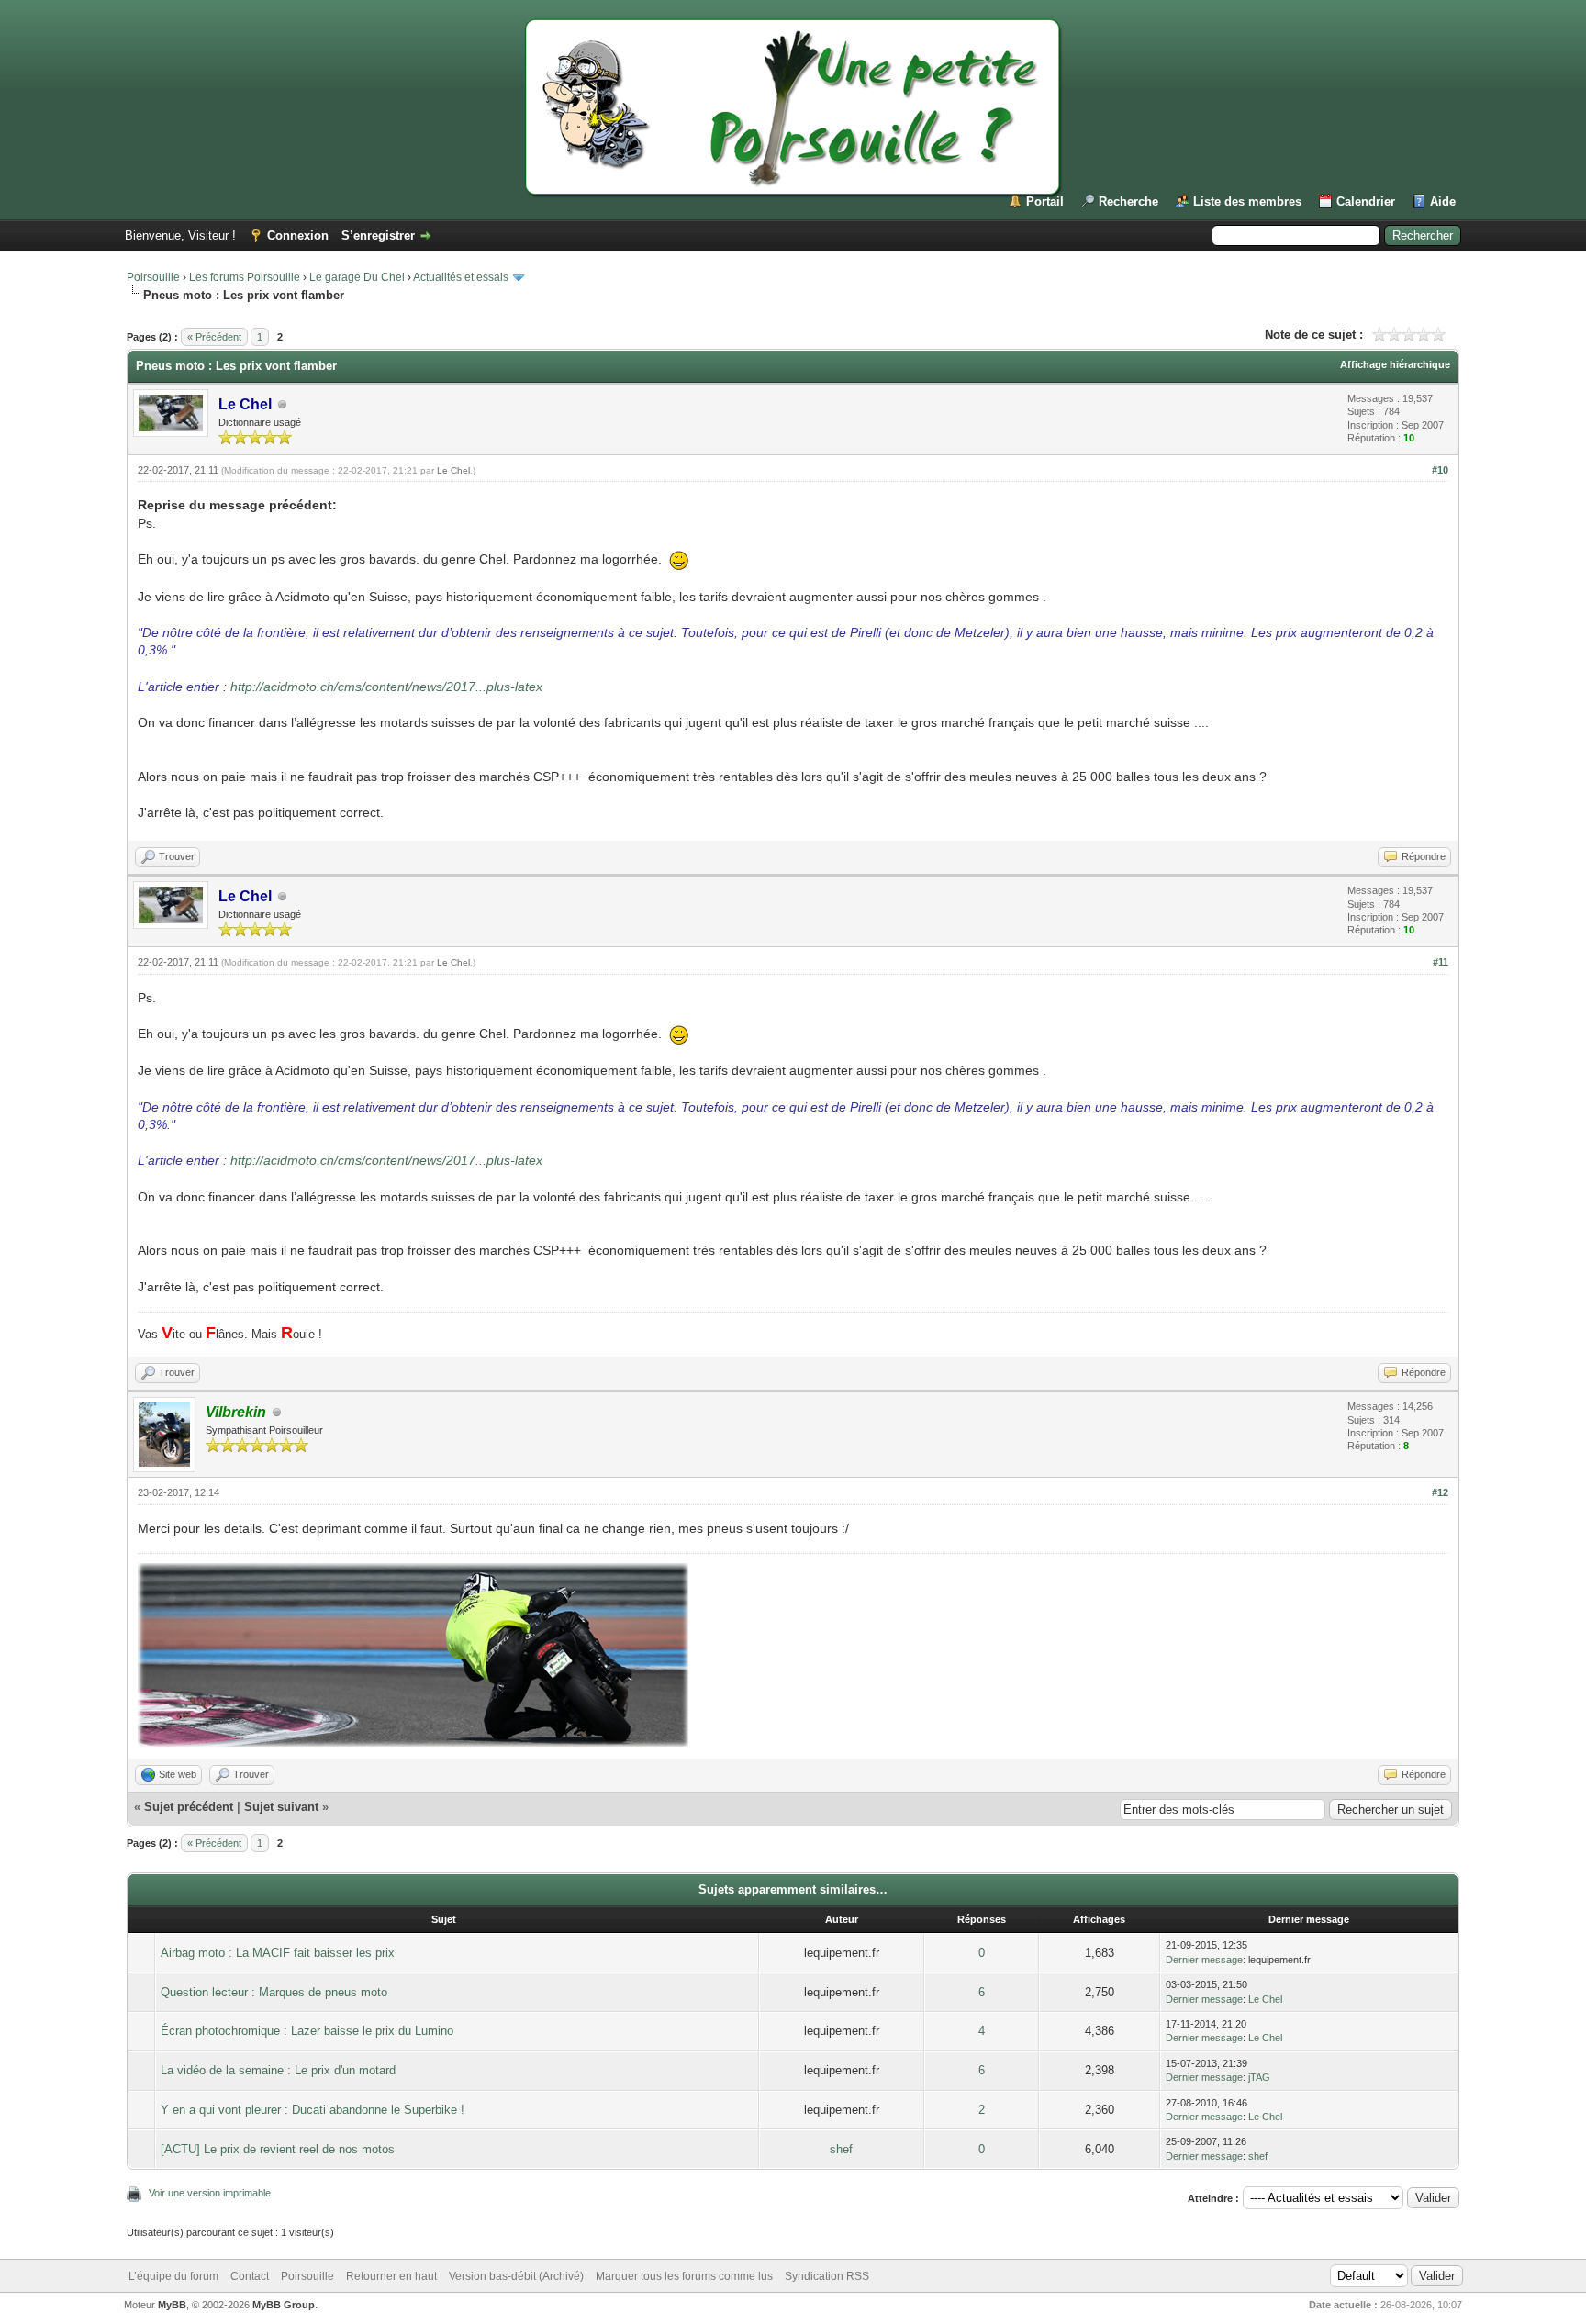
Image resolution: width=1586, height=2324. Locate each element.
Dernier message (1204, 1960)
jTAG (1259, 2077)
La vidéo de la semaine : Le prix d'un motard (278, 2070)
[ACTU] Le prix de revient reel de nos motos (278, 2149)
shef (841, 2149)
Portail (1045, 201)
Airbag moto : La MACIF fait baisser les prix (278, 1953)
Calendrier (1366, 201)
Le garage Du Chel (357, 277)
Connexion (298, 235)
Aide (1443, 201)
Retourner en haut (391, 2276)
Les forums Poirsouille (245, 277)
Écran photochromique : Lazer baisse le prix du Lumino (307, 2031)
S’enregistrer (378, 235)
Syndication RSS (827, 2276)
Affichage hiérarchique (1395, 364)
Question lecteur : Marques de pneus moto (274, 1992)
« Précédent (214, 337)
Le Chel (453, 470)
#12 (1440, 1492)
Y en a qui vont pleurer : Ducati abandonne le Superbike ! (313, 2110)
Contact (250, 2276)
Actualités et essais (461, 277)
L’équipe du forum (173, 2276)
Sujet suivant (281, 1807)
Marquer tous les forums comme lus (684, 2276)
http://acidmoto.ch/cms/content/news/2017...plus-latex (386, 687)
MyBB (172, 2305)
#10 (1440, 470)
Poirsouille (153, 277)
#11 (1441, 962)
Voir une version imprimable (210, 2193)
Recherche (1128, 201)
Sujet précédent (189, 1807)
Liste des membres (1247, 201)
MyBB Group (284, 2305)
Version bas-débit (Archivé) (516, 2276)
